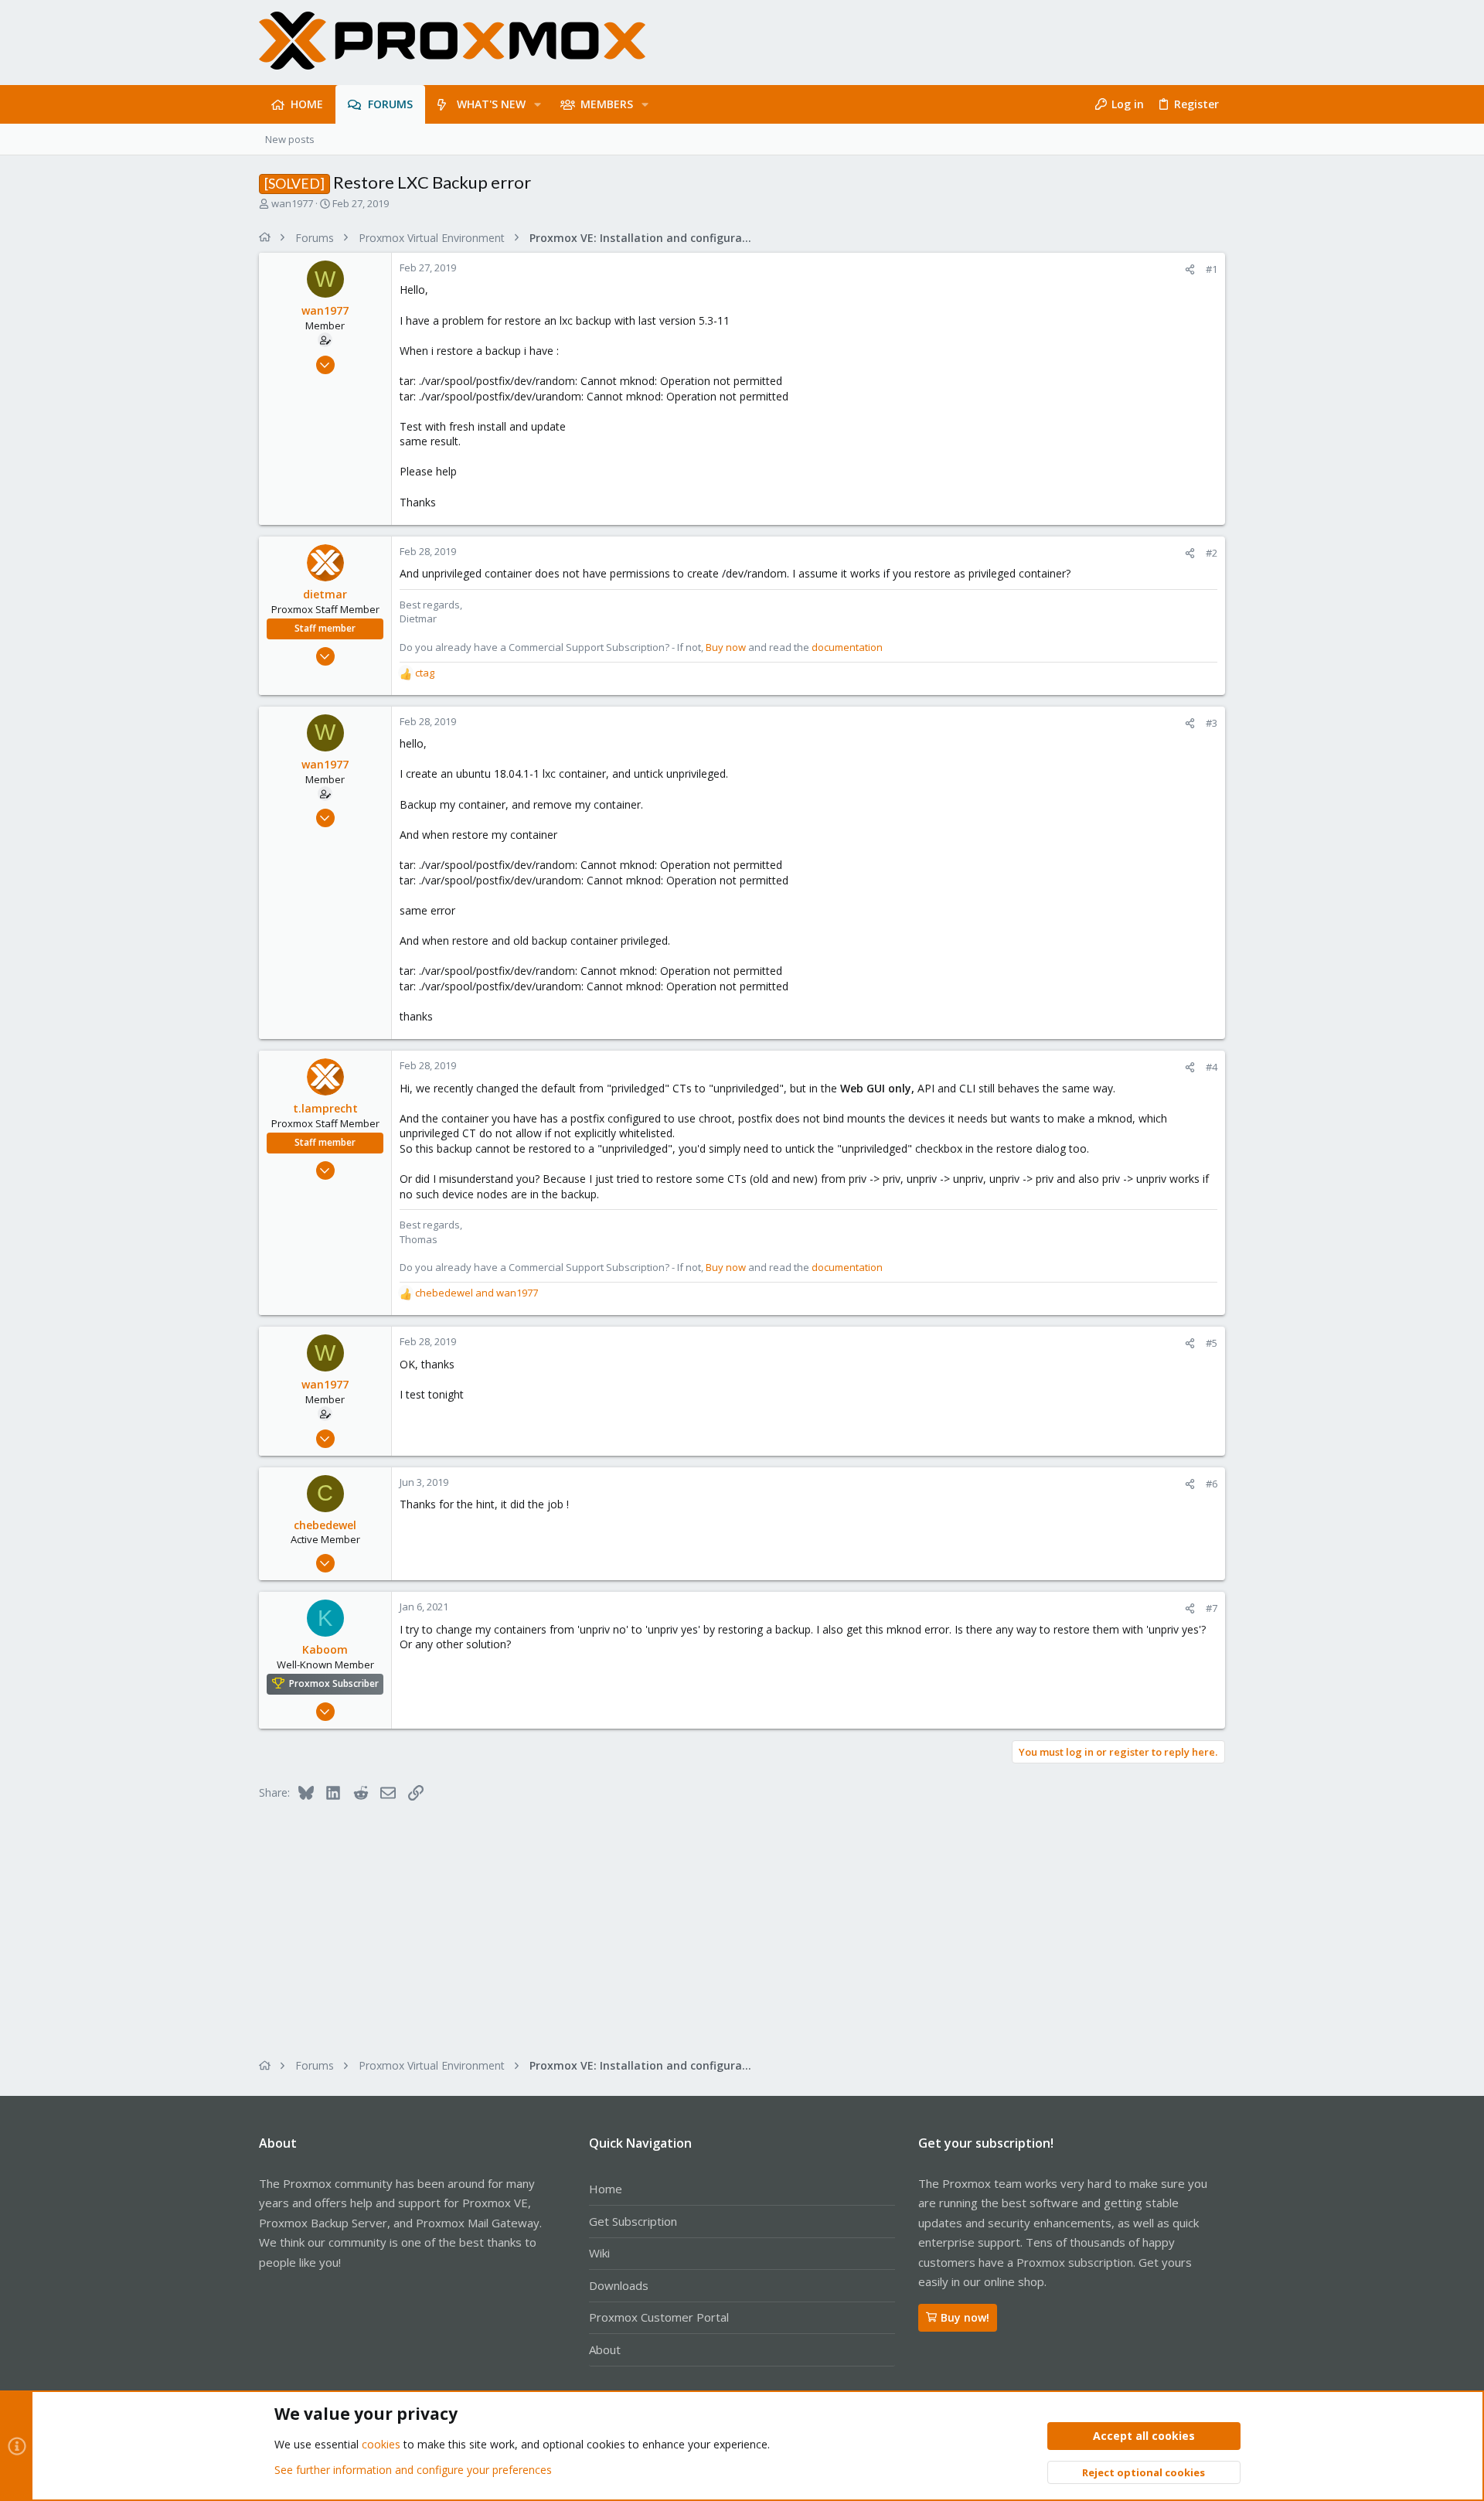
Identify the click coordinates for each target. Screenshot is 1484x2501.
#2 (1212, 553)
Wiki (599, 2253)
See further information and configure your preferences (413, 2470)
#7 (1212, 1608)
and (477, 1293)
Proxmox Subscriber (334, 1684)
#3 (1212, 723)
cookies (381, 2444)
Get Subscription (633, 2221)
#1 (1212, 269)
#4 (1212, 1067)
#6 (1212, 1484)
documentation (847, 647)
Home (606, 2189)
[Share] (1190, 269)
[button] (538, 104)
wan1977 (292, 203)
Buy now (726, 647)
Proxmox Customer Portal (659, 2317)
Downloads (619, 2285)
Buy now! (965, 2317)
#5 (1212, 1343)
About (605, 2349)
